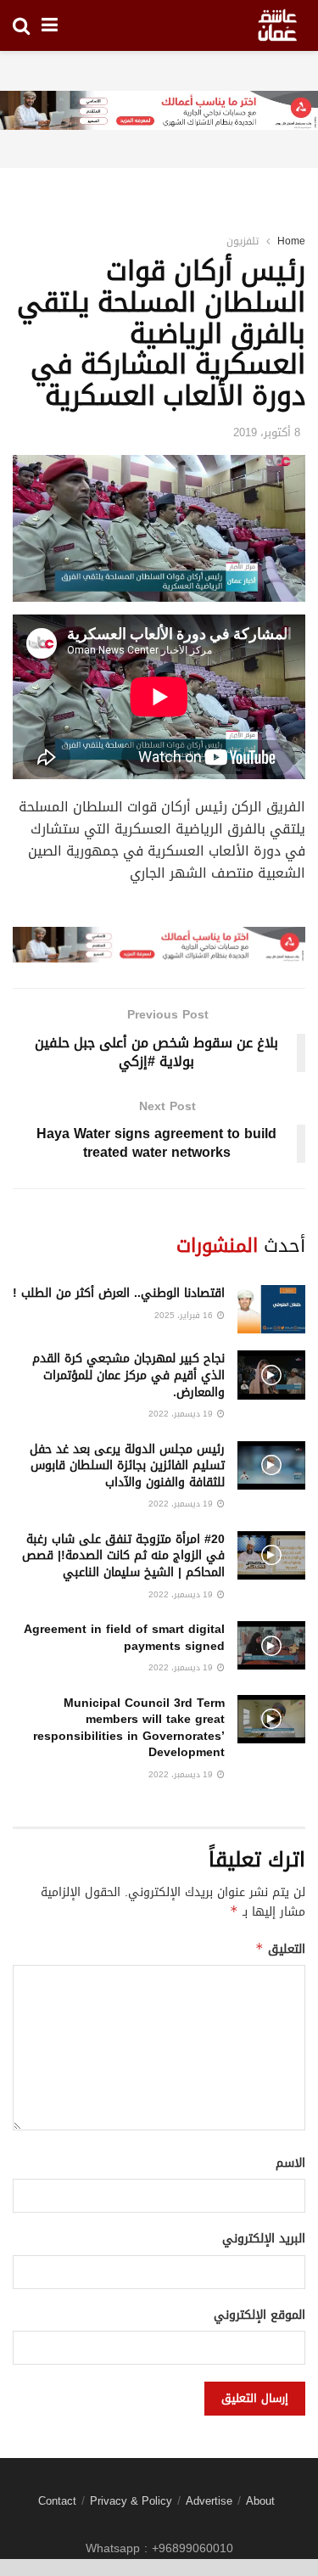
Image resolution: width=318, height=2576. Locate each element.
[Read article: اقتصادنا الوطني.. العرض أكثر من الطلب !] (271, 1309)
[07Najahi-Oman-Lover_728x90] (159, 112)
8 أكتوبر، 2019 (267, 432)
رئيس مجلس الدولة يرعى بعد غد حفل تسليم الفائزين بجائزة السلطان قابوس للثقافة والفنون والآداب (127, 1466)
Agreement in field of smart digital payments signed (124, 1638)
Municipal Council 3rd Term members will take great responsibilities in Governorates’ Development (129, 1728)
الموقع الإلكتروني (259, 2315)
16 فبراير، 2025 (185, 1315)
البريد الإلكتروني (264, 2239)
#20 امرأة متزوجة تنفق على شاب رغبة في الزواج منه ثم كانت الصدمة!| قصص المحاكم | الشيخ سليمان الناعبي (123, 1556)
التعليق (280, 1949)
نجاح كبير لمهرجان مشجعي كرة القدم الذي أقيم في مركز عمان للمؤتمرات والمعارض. (128, 1375)
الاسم (290, 2164)
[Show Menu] (50, 25)
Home (291, 241)
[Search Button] (21, 25)
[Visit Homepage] (277, 25)
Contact (57, 2501)
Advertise (209, 2501)
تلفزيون (243, 241)
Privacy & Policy (131, 2501)
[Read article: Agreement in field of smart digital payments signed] (271, 1645)
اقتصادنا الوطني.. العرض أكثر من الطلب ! (119, 1293)
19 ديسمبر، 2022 (182, 1414)
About (260, 2501)
